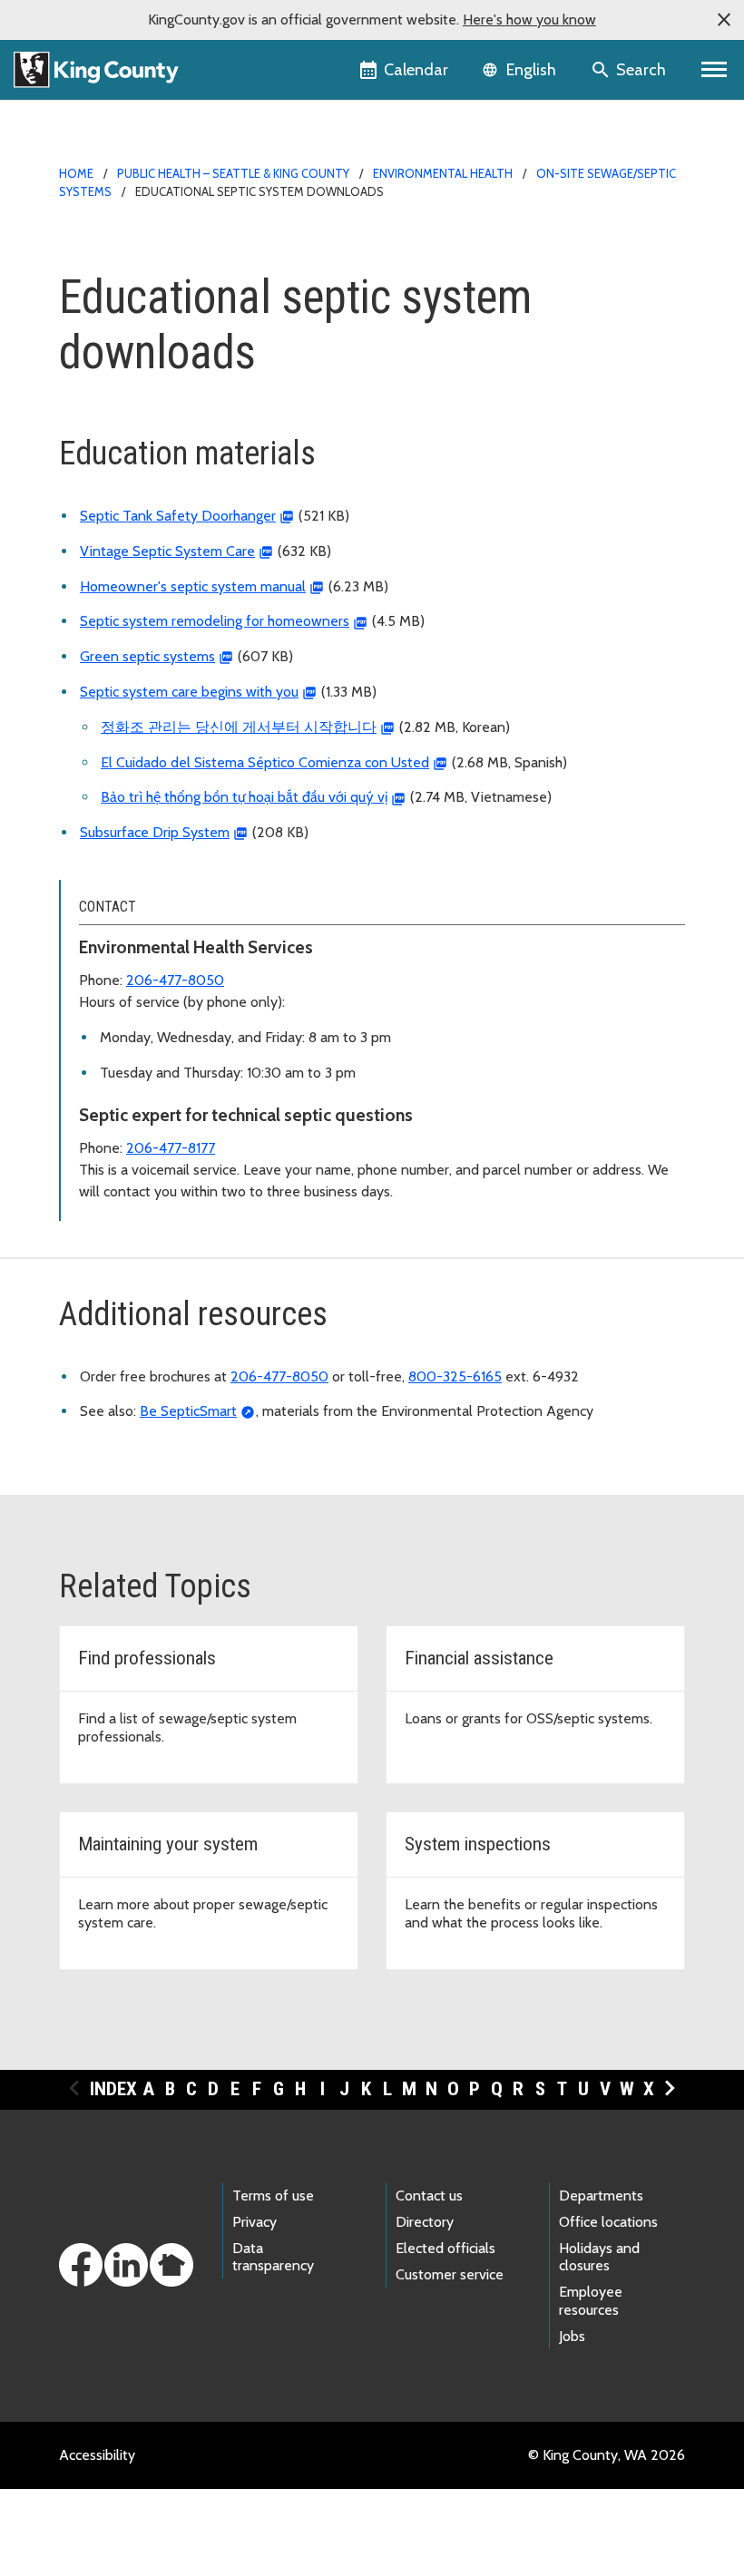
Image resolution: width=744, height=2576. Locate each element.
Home (76, 173)
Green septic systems (147, 656)
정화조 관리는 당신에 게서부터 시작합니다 (239, 727)
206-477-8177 (171, 1148)
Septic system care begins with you (189, 692)
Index (113, 2089)
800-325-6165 (455, 1376)
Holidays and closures (599, 2257)
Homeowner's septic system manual (193, 586)
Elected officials (445, 2248)
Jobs (572, 2336)
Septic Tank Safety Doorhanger (178, 516)
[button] (724, 20)
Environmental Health (443, 173)
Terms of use (273, 2195)
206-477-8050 (175, 980)
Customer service (450, 2274)
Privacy (255, 2222)
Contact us (429, 2195)
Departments (601, 2195)
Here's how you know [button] (529, 20)
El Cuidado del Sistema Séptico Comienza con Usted (265, 762)
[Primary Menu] (715, 70)
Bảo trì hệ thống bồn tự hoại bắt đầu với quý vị (244, 797)
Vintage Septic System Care (167, 551)
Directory (425, 2222)
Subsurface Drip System (155, 832)
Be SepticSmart (188, 1411)
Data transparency (273, 2257)
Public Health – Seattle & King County (233, 173)
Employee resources (591, 2300)
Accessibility (97, 2455)
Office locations (608, 2222)
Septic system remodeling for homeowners (215, 621)
